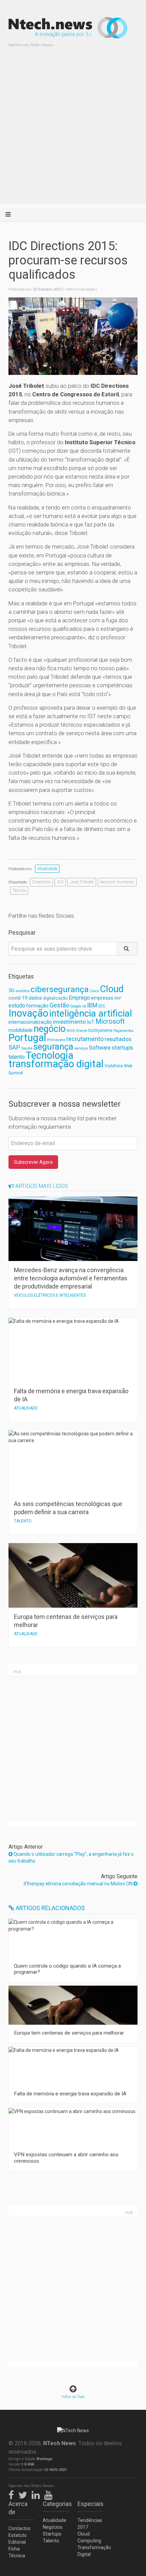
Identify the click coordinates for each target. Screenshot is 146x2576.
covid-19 (18, 998)
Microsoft (110, 1022)
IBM (92, 1005)
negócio (50, 1029)
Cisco (94, 991)
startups (122, 1048)
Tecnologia (50, 1055)
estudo (17, 1006)
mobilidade (21, 1030)
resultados (118, 1039)
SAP (14, 1048)
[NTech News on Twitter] (24, 2494)
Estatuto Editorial (18, 2539)
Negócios (53, 2527)
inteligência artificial (91, 1013)
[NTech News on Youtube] (50, 2494)
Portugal (27, 1038)
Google (76, 1006)
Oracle (81, 1031)
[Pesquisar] (127, 949)
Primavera (56, 1040)
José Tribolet (82, 882)
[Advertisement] (73, 131)
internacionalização (30, 1022)
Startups (52, 2534)
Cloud (112, 989)
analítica (23, 991)
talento (17, 1057)
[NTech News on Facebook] (13, 2494)
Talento (51, 2541)
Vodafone (114, 1066)
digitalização (55, 998)
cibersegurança (60, 989)
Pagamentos (123, 1031)
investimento (69, 1022)
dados (35, 998)
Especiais (90, 2504)
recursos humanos (117, 882)
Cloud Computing (89, 2537)
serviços (81, 1048)
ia (84, 1006)
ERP (118, 998)
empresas (102, 998)
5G (12, 991)
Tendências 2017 (90, 2524)
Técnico (19, 890)
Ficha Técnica (17, 2552)
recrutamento (85, 1039)
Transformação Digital (90, 2551)
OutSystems (100, 1030)
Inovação (28, 1013)
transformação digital (56, 1064)
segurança (53, 1047)
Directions (42, 882)
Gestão (59, 1005)
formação (37, 1006)
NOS (71, 1031)
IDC (60, 882)
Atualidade (47, 869)
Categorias (56, 2504)
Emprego (79, 998)
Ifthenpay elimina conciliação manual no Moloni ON (79, 1884)
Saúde (27, 1048)
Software (100, 1048)
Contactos (20, 2528)
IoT (91, 1022)
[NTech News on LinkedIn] (37, 2494)
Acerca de (18, 2508)
